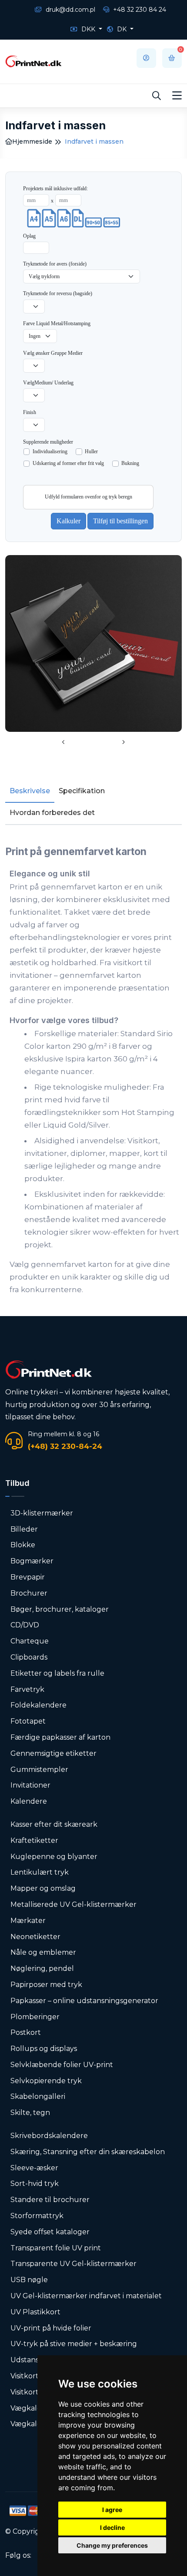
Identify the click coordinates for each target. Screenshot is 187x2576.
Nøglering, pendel (42, 1968)
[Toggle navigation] (177, 96)
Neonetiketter (35, 1937)
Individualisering (50, 451)
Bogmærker (32, 1561)
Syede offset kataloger (50, 2232)
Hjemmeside (32, 141)
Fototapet (28, 1721)
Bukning (130, 463)
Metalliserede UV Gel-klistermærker (73, 1904)
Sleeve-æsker (34, 2168)
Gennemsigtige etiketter (53, 1753)
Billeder (24, 1529)
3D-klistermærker (42, 1513)
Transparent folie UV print (56, 2248)
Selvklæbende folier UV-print (62, 2065)
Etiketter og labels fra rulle (57, 1673)
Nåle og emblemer (43, 1952)
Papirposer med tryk (46, 1985)
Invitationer (30, 1785)
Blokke (23, 1545)
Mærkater (28, 1921)
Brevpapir (28, 1577)
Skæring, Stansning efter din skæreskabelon (88, 2152)
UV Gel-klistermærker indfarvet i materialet (86, 2296)
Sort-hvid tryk (35, 2184)
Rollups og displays (44, 2049)
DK (122, 29)
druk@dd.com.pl (70, 10)
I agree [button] (112, 2510)
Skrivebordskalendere (49, 2136)
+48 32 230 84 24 (139, 10)
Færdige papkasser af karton (60, 1737)
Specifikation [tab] (82, 791)
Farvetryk (27, 1689)
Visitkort (25, 2376)
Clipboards (29, 1657)
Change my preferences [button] (112, 2545)
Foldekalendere (38, 1705)
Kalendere (29, 1801)
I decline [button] (112, 2527)
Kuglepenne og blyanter (54, 1857)
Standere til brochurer (50, 2200)
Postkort (26, 2032)
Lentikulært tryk (40, 1872)
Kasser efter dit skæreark (54, 1824)
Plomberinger (35, 2017)
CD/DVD (25, 1625)
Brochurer (29, 1593)
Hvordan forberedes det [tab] (52, 813)
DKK (88, 29)
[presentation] (63, 743)
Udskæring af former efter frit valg (68, 463)
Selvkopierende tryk (46, 2081)
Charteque (30, 1641)
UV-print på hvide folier (51, 2328)
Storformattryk (37, 2216)
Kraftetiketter (34, 1840)
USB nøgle (29, 2280)
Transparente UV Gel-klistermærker (73, 2264)
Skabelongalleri (38, 2096)
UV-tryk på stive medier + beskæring (74, 2344)
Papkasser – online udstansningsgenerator (84, 2001)
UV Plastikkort (35, 2312)
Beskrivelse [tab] (30, 791)
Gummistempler (39, 1770)
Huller (91, 451)
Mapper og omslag (43, 1888)
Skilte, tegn (30, 2113)
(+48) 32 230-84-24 (65, 1446)
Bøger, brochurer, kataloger (60, 1609)
